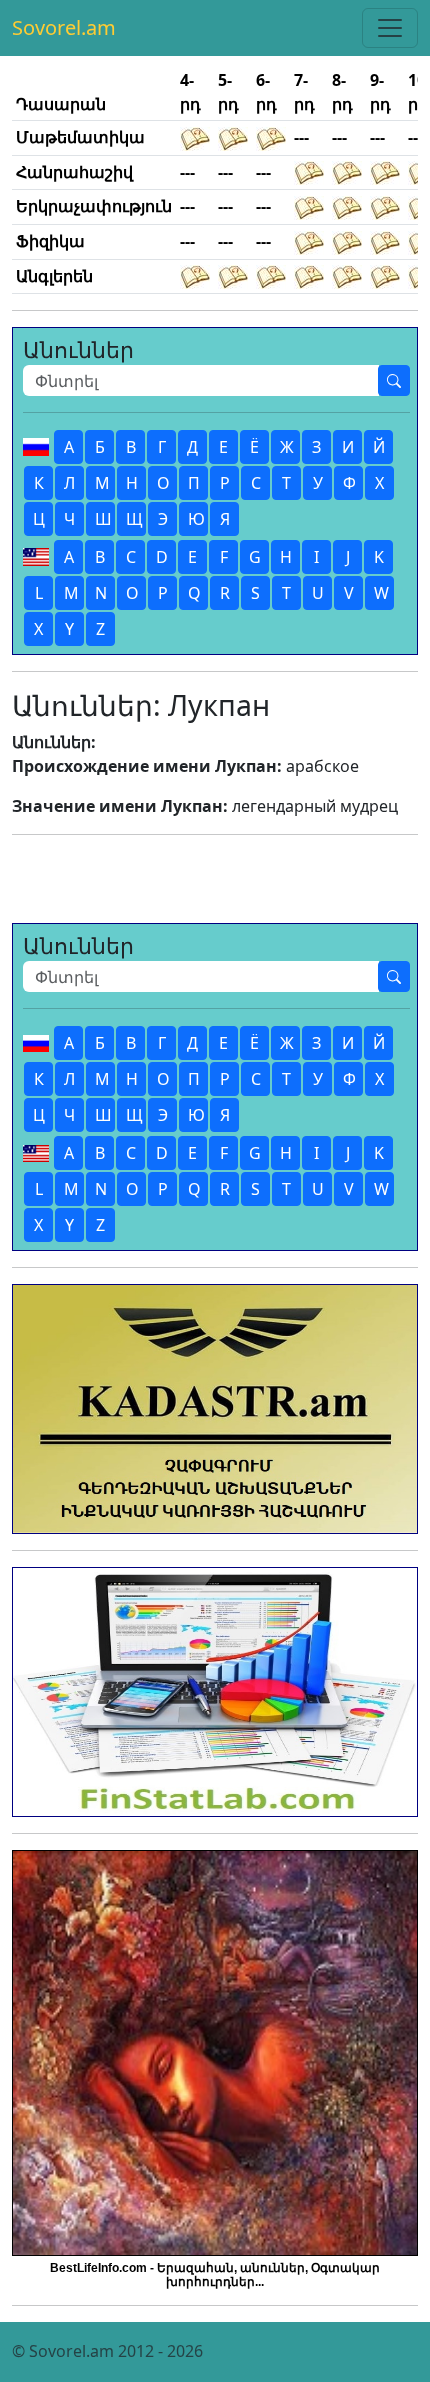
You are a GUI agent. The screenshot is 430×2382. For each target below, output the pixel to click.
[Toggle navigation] (390, 28)
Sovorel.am (64, 27)
